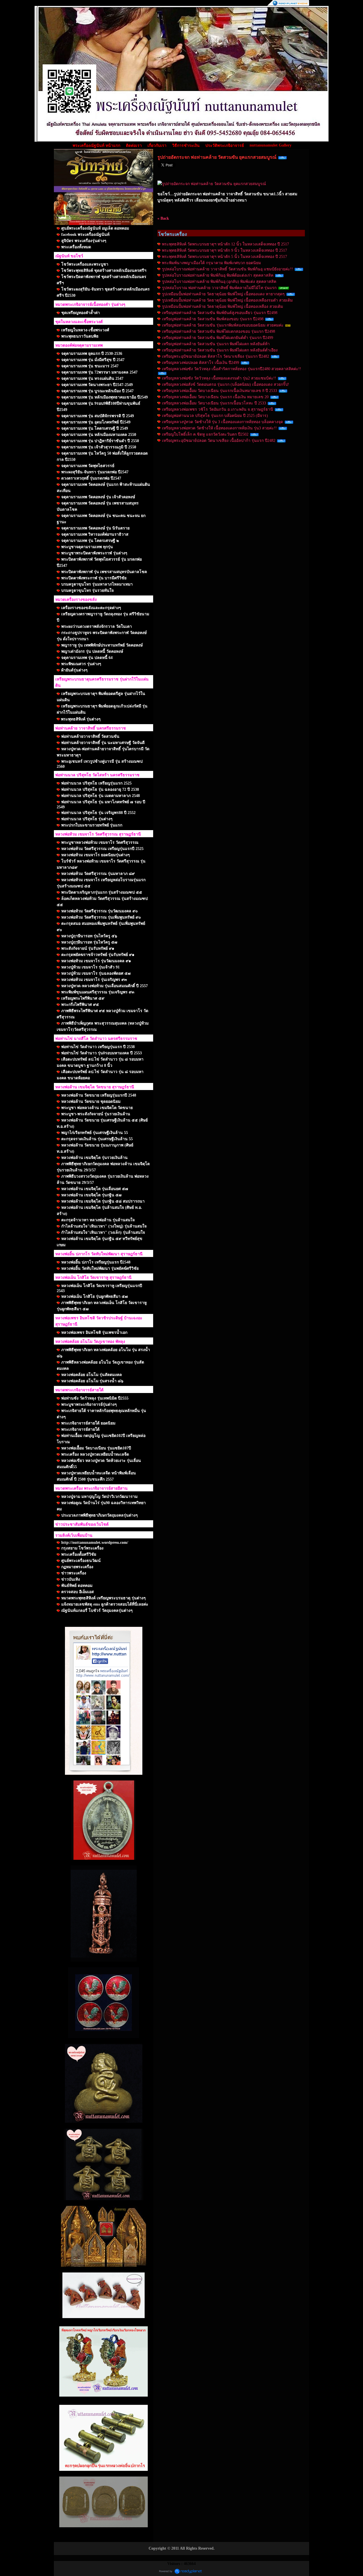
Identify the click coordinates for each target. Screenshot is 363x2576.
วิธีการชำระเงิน (186, 146)
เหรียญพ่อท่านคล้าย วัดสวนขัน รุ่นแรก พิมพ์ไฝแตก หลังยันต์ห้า (216, 344)
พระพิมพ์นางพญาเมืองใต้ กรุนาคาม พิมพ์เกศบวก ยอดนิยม (211, 263)
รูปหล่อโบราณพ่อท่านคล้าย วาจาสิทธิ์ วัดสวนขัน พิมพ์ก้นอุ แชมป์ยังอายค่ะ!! (227, 269)
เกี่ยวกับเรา (157, 146)
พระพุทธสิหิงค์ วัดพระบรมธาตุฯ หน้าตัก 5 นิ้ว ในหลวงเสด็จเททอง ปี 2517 (224, 257)
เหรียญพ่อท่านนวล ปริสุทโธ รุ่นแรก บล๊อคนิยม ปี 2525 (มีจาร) (215, 416)
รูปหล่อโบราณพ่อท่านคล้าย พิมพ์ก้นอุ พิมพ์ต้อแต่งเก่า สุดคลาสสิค (218, 275)
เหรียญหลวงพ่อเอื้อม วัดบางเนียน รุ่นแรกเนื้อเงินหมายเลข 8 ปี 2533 (220, 391)
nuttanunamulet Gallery (271, 145)
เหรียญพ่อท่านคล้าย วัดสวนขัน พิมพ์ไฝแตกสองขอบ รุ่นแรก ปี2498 (219, 331)
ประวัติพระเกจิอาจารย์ (225, 146)
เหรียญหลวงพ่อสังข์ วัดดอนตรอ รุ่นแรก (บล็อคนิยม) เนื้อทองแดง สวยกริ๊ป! (226, 384)
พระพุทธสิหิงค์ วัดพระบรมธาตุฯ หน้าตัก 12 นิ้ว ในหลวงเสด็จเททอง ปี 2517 (225, 244)
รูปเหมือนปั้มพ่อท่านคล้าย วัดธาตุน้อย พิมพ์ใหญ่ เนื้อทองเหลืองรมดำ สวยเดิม (227, 300)
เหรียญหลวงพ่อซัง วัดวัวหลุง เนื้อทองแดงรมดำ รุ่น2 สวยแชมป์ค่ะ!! (219, 378)
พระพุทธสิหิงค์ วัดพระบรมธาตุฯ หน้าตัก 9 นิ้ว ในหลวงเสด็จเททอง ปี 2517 (224, 250)
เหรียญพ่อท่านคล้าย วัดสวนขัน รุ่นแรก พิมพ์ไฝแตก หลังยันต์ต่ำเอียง (220, 350)
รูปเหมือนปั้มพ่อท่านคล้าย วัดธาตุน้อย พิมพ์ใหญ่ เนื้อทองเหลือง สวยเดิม (222, 307)
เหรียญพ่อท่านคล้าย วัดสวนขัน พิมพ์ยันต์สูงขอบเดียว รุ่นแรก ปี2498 (220, 313)
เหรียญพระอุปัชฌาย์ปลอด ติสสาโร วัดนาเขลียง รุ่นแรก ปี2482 (216, 356)
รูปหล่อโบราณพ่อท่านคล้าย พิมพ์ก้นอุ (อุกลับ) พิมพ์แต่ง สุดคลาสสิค (219, 282)
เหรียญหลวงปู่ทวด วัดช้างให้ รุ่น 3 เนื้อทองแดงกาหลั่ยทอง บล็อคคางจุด (222, 422)
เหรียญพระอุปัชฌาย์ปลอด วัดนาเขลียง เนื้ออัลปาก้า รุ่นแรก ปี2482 (219, 441)
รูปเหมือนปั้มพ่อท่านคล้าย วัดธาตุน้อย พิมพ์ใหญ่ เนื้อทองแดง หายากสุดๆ (223, 294)
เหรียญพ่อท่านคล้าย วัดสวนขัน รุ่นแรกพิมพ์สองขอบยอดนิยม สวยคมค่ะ (223, 325)
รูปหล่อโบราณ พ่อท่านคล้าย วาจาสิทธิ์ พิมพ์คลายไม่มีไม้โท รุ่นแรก (219, 288)
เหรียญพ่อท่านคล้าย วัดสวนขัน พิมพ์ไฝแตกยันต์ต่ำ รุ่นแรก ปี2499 (218, 338)
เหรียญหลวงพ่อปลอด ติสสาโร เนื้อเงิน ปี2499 (201, 363)
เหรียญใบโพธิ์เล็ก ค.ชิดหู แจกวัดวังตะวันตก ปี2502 (205, 434)
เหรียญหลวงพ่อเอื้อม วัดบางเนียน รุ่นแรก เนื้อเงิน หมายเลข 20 (215, 397)
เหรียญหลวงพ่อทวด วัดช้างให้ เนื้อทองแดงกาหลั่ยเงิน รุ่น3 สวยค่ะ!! (219, 428)
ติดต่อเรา (134, 146)
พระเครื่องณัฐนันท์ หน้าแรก (96, 146)
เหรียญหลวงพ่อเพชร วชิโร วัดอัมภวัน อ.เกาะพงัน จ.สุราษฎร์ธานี (218, 409)
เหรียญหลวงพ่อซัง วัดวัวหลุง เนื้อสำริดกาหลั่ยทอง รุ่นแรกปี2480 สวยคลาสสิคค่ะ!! (232, 369)
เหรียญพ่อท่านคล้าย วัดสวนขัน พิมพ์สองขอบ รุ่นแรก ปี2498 (213, 319)
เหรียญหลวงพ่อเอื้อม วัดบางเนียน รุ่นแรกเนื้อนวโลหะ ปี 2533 (214, 403)
